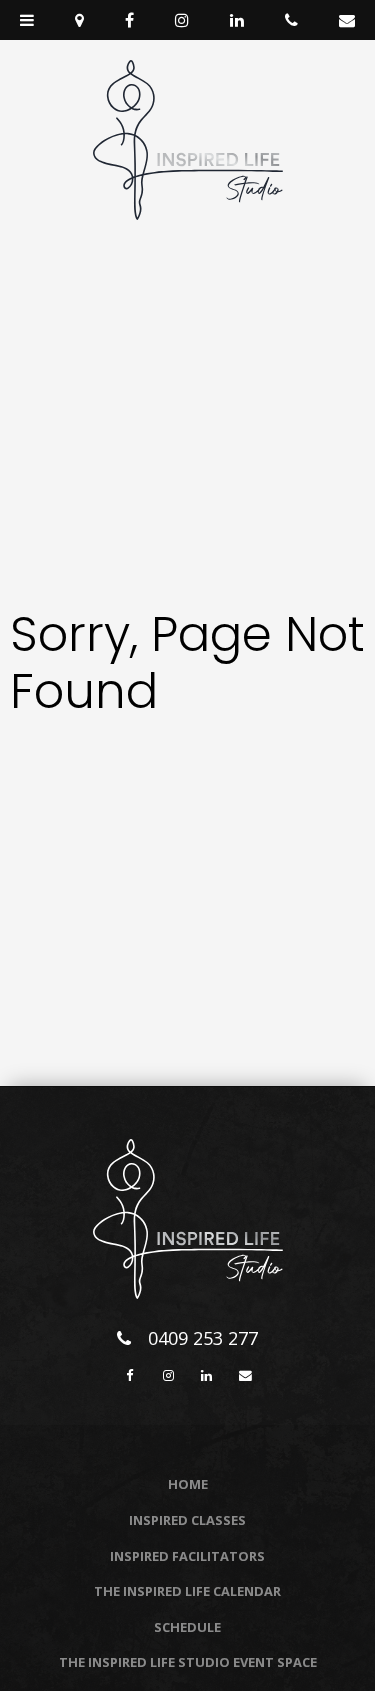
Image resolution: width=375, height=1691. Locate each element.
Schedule (187, 1627)
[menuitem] (187, 1485)
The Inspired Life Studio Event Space (188, 1662)
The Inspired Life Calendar (187, 1591)
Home (188, 1484)
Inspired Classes (187, 1520)
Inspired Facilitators (187, 1556)
